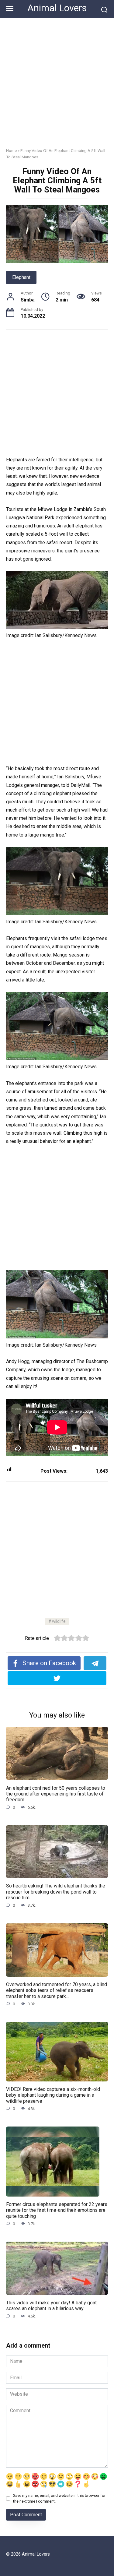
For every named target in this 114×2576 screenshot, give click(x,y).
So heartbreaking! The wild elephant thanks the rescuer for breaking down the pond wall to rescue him (56, 1892)
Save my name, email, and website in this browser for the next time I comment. (59, 2498)
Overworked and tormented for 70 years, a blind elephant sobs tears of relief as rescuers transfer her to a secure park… (57, 1990)
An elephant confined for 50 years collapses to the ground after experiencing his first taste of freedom (56, 1794)
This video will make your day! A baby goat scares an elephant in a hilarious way (51, 2306)
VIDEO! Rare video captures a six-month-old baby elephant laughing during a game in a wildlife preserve (53, 2095)
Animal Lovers (57, 8)
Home (11, 150)
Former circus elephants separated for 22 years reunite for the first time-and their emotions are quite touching (57, 2210)
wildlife (59, 1621)
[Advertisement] (57, 78)
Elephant (21, 277)
